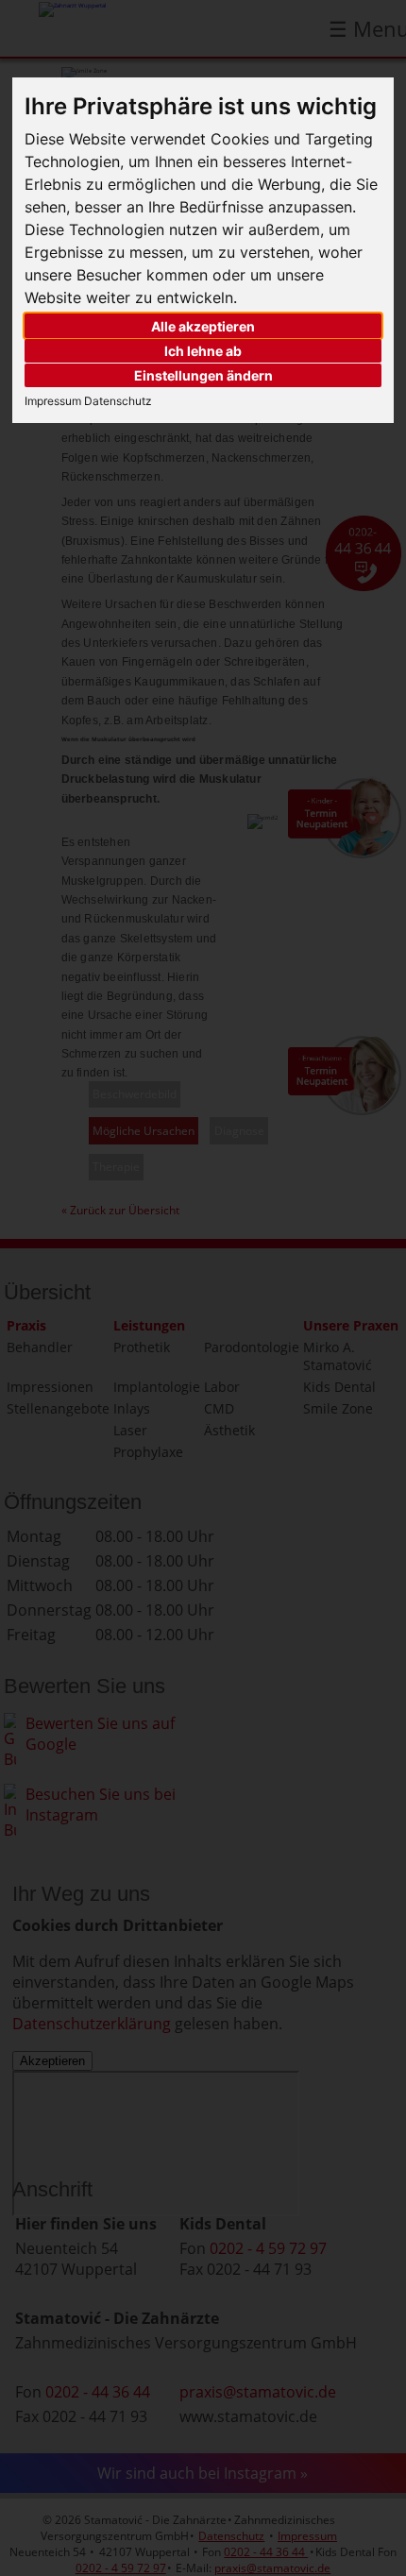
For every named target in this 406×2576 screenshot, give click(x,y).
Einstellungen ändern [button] (203, 375)
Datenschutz (117, 401)
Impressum (53, 401)
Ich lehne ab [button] (203, 351)
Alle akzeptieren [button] (203, 326)
